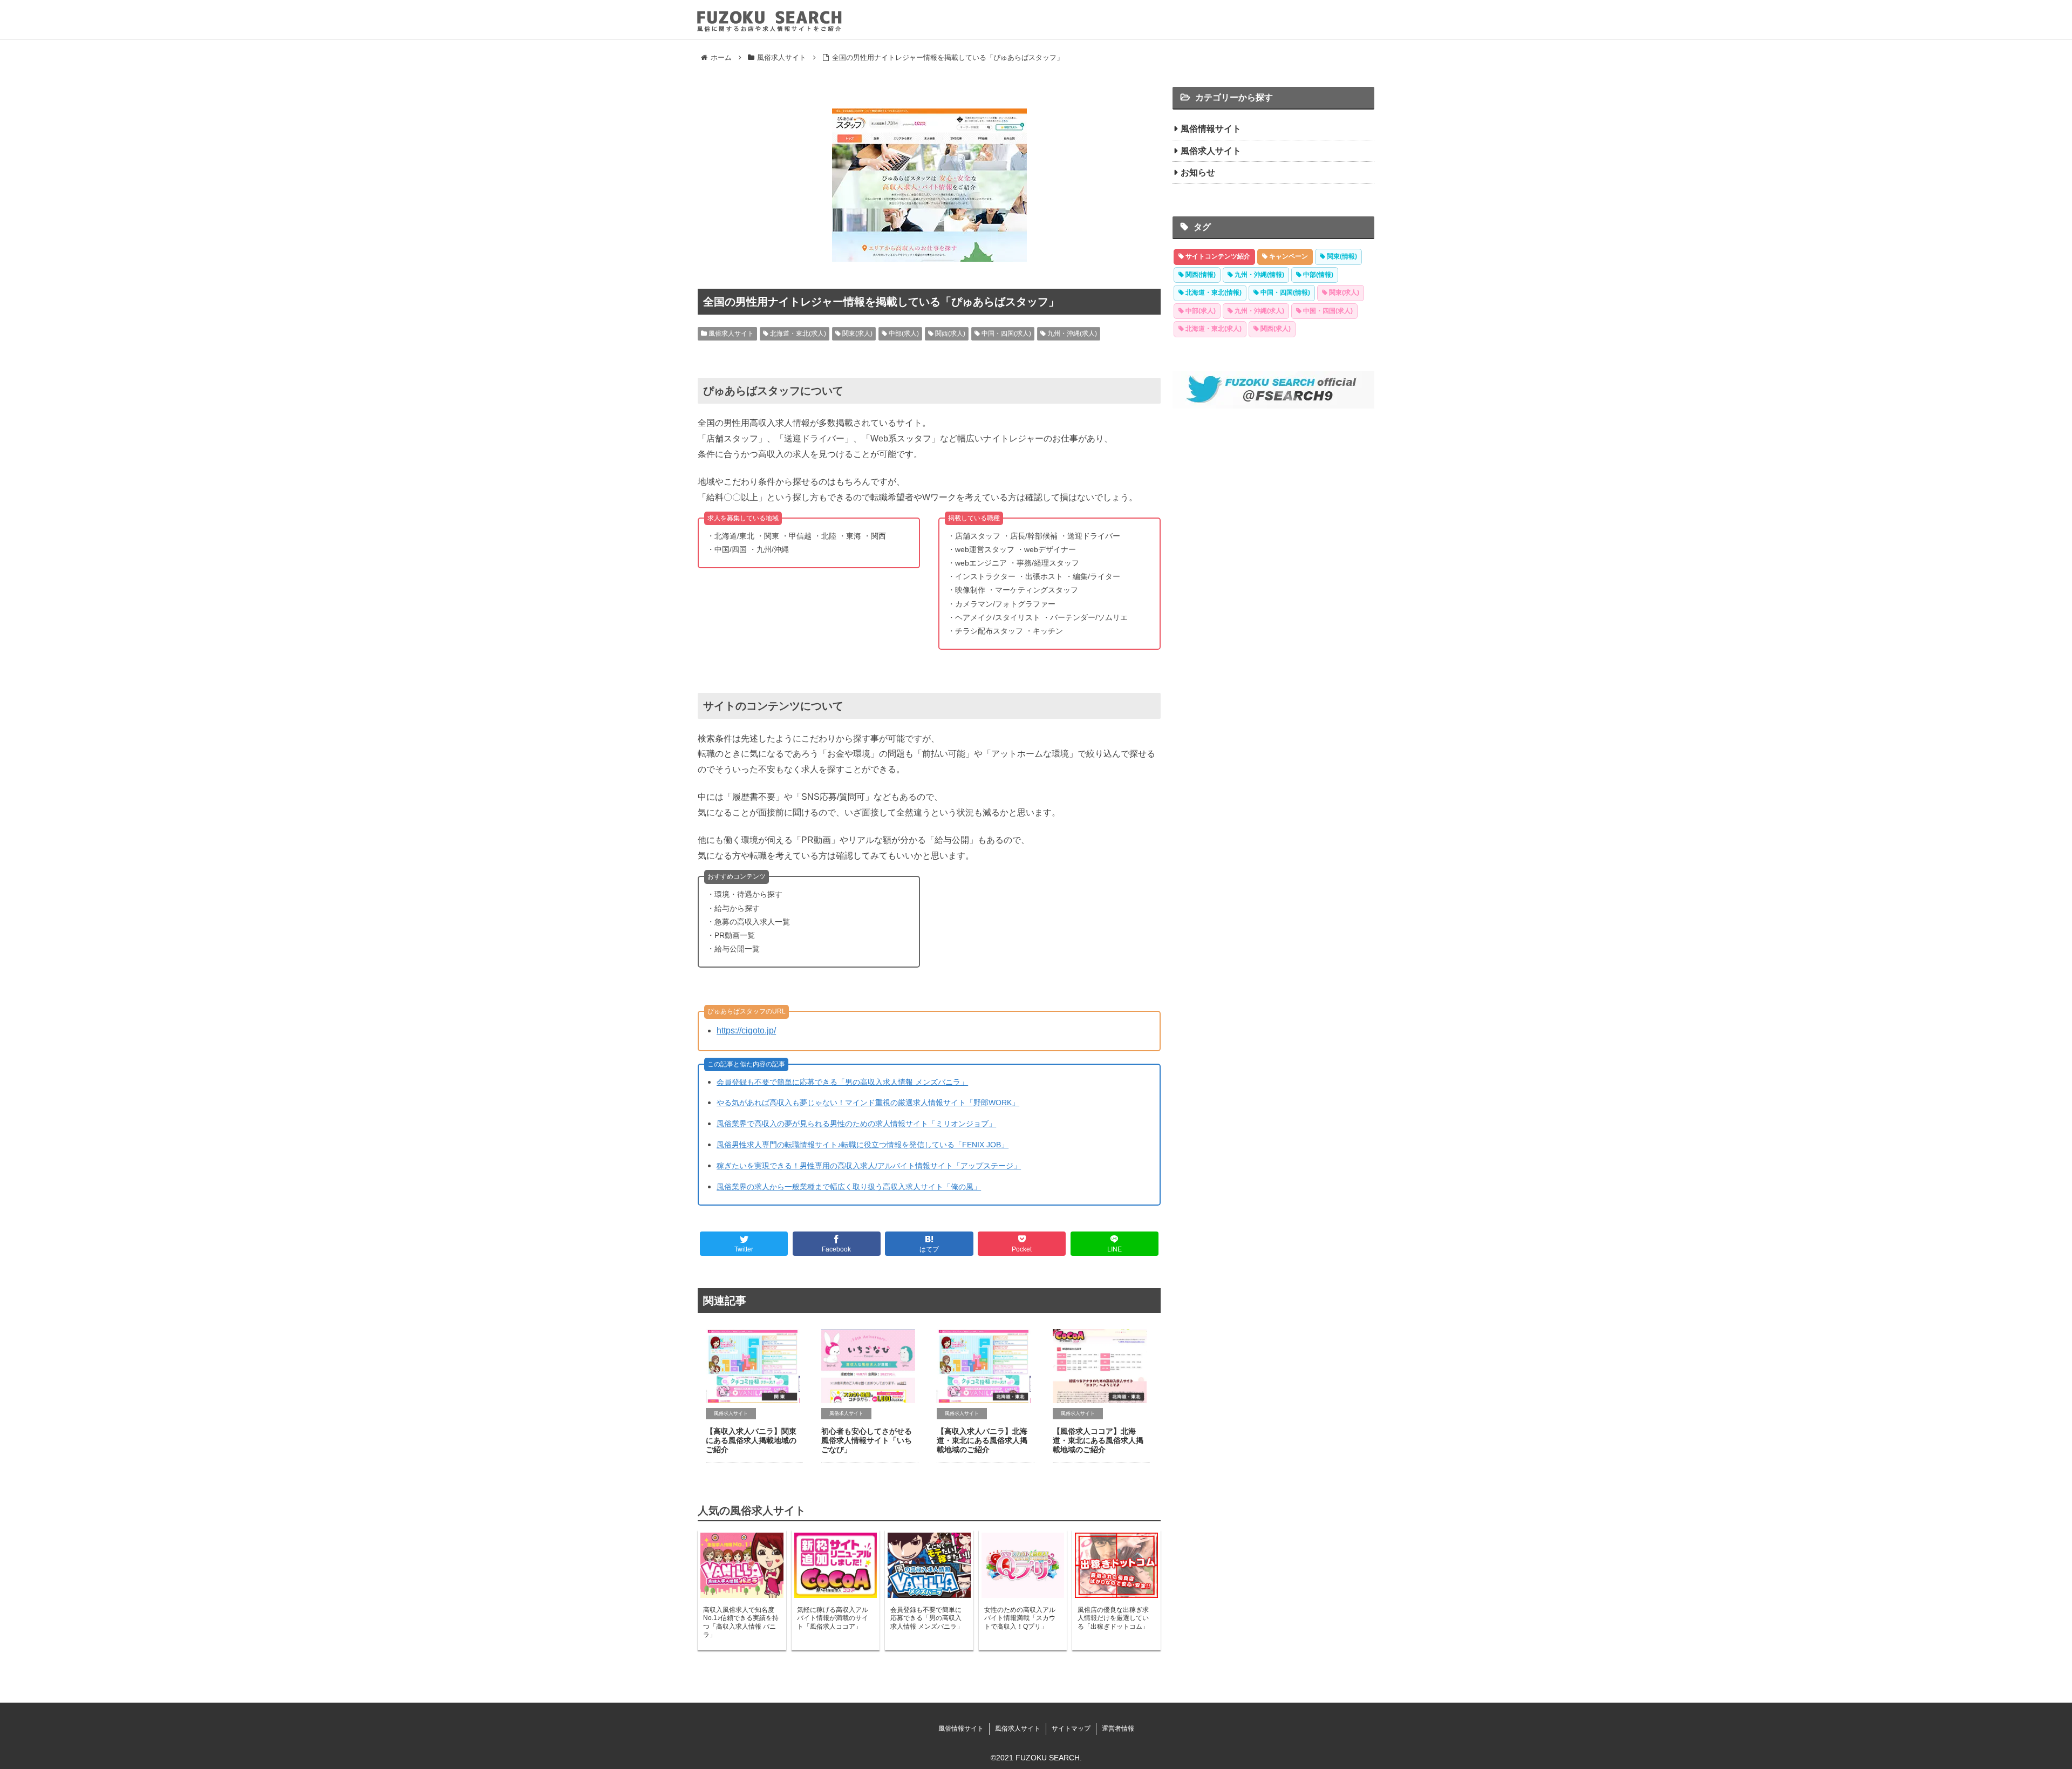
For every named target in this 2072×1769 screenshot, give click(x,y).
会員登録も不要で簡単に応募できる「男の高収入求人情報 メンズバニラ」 (842, 1082)
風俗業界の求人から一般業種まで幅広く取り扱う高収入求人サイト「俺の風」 (849, 1187)
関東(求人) (857, 334)
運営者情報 (1118, 1729)
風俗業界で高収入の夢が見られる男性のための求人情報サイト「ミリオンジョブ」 (856, 1124)
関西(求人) (949, 334)
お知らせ (1198, 172)
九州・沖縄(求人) (1071, 334)
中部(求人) (903, 334)
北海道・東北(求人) (797, 334)
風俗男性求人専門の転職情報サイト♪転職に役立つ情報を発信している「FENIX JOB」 (863, 1145)
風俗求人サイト (730, 334)
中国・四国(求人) (1006, 334)
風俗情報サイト (1211, 129)
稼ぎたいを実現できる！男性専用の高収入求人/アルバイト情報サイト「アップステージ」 (869, 1166)
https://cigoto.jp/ (746, 1030)
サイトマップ (1071, 1729)
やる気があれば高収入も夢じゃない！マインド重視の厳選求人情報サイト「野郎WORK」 (868, 1103)
